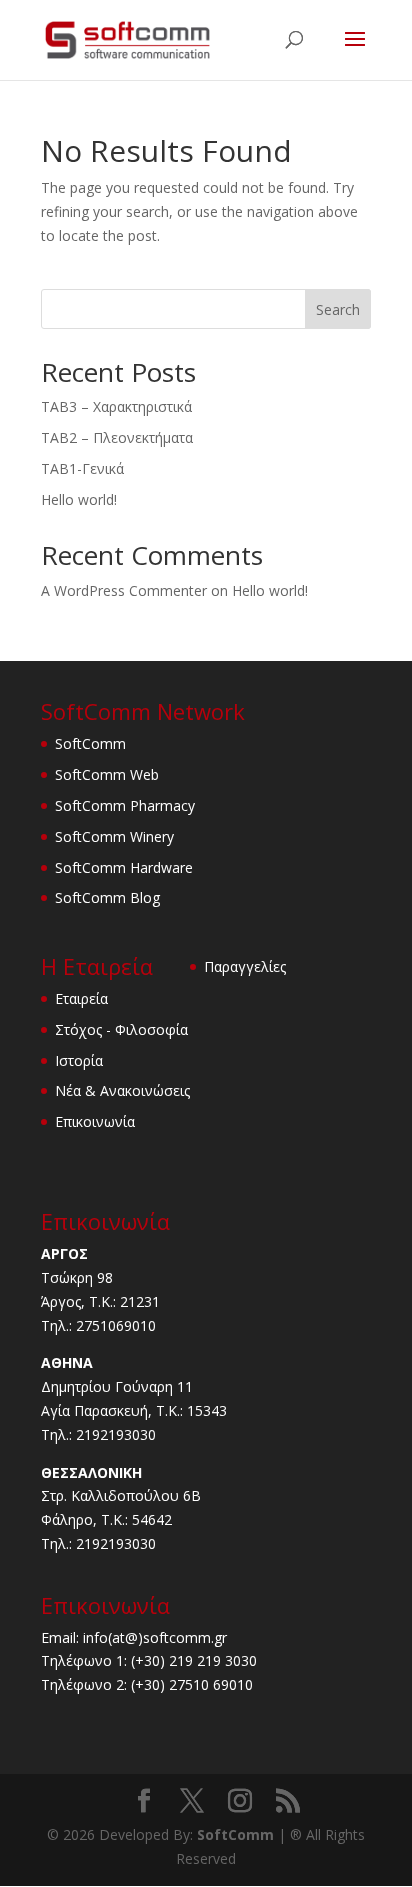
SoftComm (90, 743)
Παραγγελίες (245, 966)
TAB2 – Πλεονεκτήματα (117, 437)
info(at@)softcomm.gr (155, 1637)
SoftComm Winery (114, 836)
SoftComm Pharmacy (125, 805)
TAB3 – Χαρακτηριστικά (116, 406)
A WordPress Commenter (124, 590)
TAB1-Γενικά (82, 468)
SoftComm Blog (107, 897)
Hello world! (79, 499)
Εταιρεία (81, 998)
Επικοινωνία (95, 1121)
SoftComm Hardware (124, 867)
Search (338, 309)
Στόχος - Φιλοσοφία (121, 1029)
